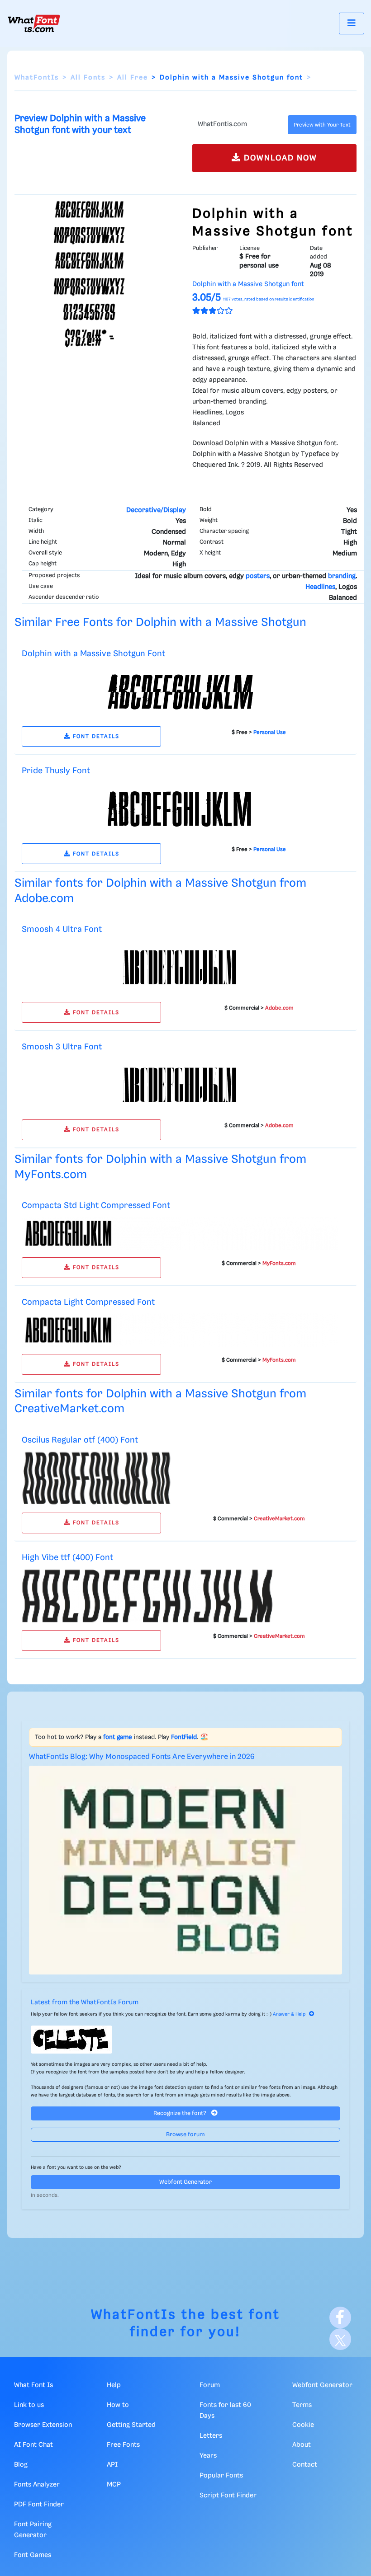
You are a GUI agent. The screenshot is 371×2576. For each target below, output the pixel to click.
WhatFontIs (37, 78)
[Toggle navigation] (352, 23)
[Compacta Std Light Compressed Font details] (180, 1233)
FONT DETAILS (95, 736)
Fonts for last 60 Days (225, 2411)
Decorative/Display (156, 510)
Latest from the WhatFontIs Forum (85, 2003)
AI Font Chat (33, 2445)
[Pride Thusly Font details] (180, 809)
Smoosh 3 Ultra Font (62, 1047)
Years (208, 2456)
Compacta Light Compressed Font (88, 1302)
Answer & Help (289, 2014)
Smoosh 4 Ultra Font (62, 929)
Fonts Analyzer (37, 2485)
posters (258, 576)
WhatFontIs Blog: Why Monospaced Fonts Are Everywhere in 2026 (142, 1757)
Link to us (29, 2405)
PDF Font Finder (39, 2505)
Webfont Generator (185, 2182)
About (302, 2445)
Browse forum (185, 2135)
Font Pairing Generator (33, 2530)
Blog (21, 2465)
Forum (210, 2385)
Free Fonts (123, 2445)
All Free (133, 78)
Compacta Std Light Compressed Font (96, 1206)
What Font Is (33, 2385)
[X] (340, 2339)
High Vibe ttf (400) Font (67, 1558)
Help (114, 2385)
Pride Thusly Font (56, 771)
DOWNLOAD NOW (279, 158)
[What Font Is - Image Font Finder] (34, 24)
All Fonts (88, 78)
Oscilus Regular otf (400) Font (80, 1440)
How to (118, 2405)
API (112, 2465)
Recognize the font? (181, 2113)
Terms (302, 2405)
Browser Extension (43, 2425)
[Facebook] (340, 2317)
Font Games (33, 2555)
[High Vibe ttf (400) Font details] (147, 1596)
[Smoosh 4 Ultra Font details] (180, 968)
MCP (114, 2485)
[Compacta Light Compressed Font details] (180, 1330)
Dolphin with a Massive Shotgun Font (93, 654)
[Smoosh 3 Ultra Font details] (180, 1085)
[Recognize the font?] (185, 2040)
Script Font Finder (228, 2496)
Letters (211, 2436)
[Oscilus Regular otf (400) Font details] (96, 1478)
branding (342, 576)
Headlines (320, 587)
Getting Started (131, 2425)
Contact (305, 2465)
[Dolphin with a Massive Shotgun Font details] (180, 691)
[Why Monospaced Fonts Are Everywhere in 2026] (185, 1870)
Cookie (303, 2425)
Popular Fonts (221, 2476)
